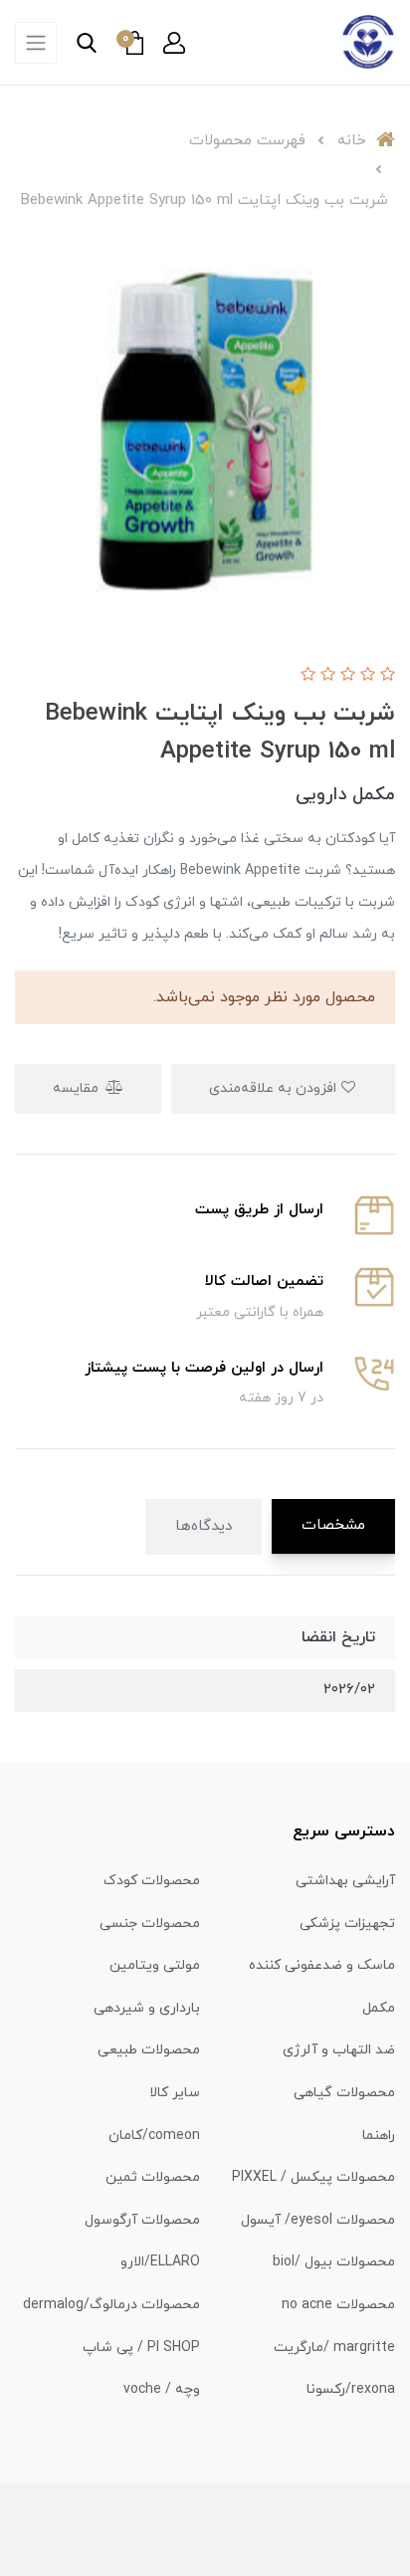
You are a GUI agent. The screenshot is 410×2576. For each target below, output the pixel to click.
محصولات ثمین (153, 2177)
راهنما (379, 2136)
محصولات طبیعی (149, 2050)
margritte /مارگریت (334, 2348)
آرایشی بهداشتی (345, 1881)
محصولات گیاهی (344, 2093)
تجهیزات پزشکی (347, 1924)
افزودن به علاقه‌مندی (275, 1088)
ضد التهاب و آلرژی (339, 2050)
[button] (174, 43)
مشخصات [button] (333, 1525)
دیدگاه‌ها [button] (204, 1526)
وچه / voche (162, 2389)
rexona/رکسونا (351, 2389)
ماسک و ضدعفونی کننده (322, 1965)
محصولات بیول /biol (334, 2262)
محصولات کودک (152, 1881)
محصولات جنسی (150, 1924)
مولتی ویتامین (155, 1965)
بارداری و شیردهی (147, 2008)
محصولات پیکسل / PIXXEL (313, 2177)
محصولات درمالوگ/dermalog (111, 2305)
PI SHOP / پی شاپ (141, 2348)
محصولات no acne (338, 2305)
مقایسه (78, 1088)
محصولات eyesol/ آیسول (318, 2220)
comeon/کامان (154, 2136)
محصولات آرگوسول (142, 2220)
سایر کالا (175, 2093)
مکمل (379, 2008)
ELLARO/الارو (160, 2262)
